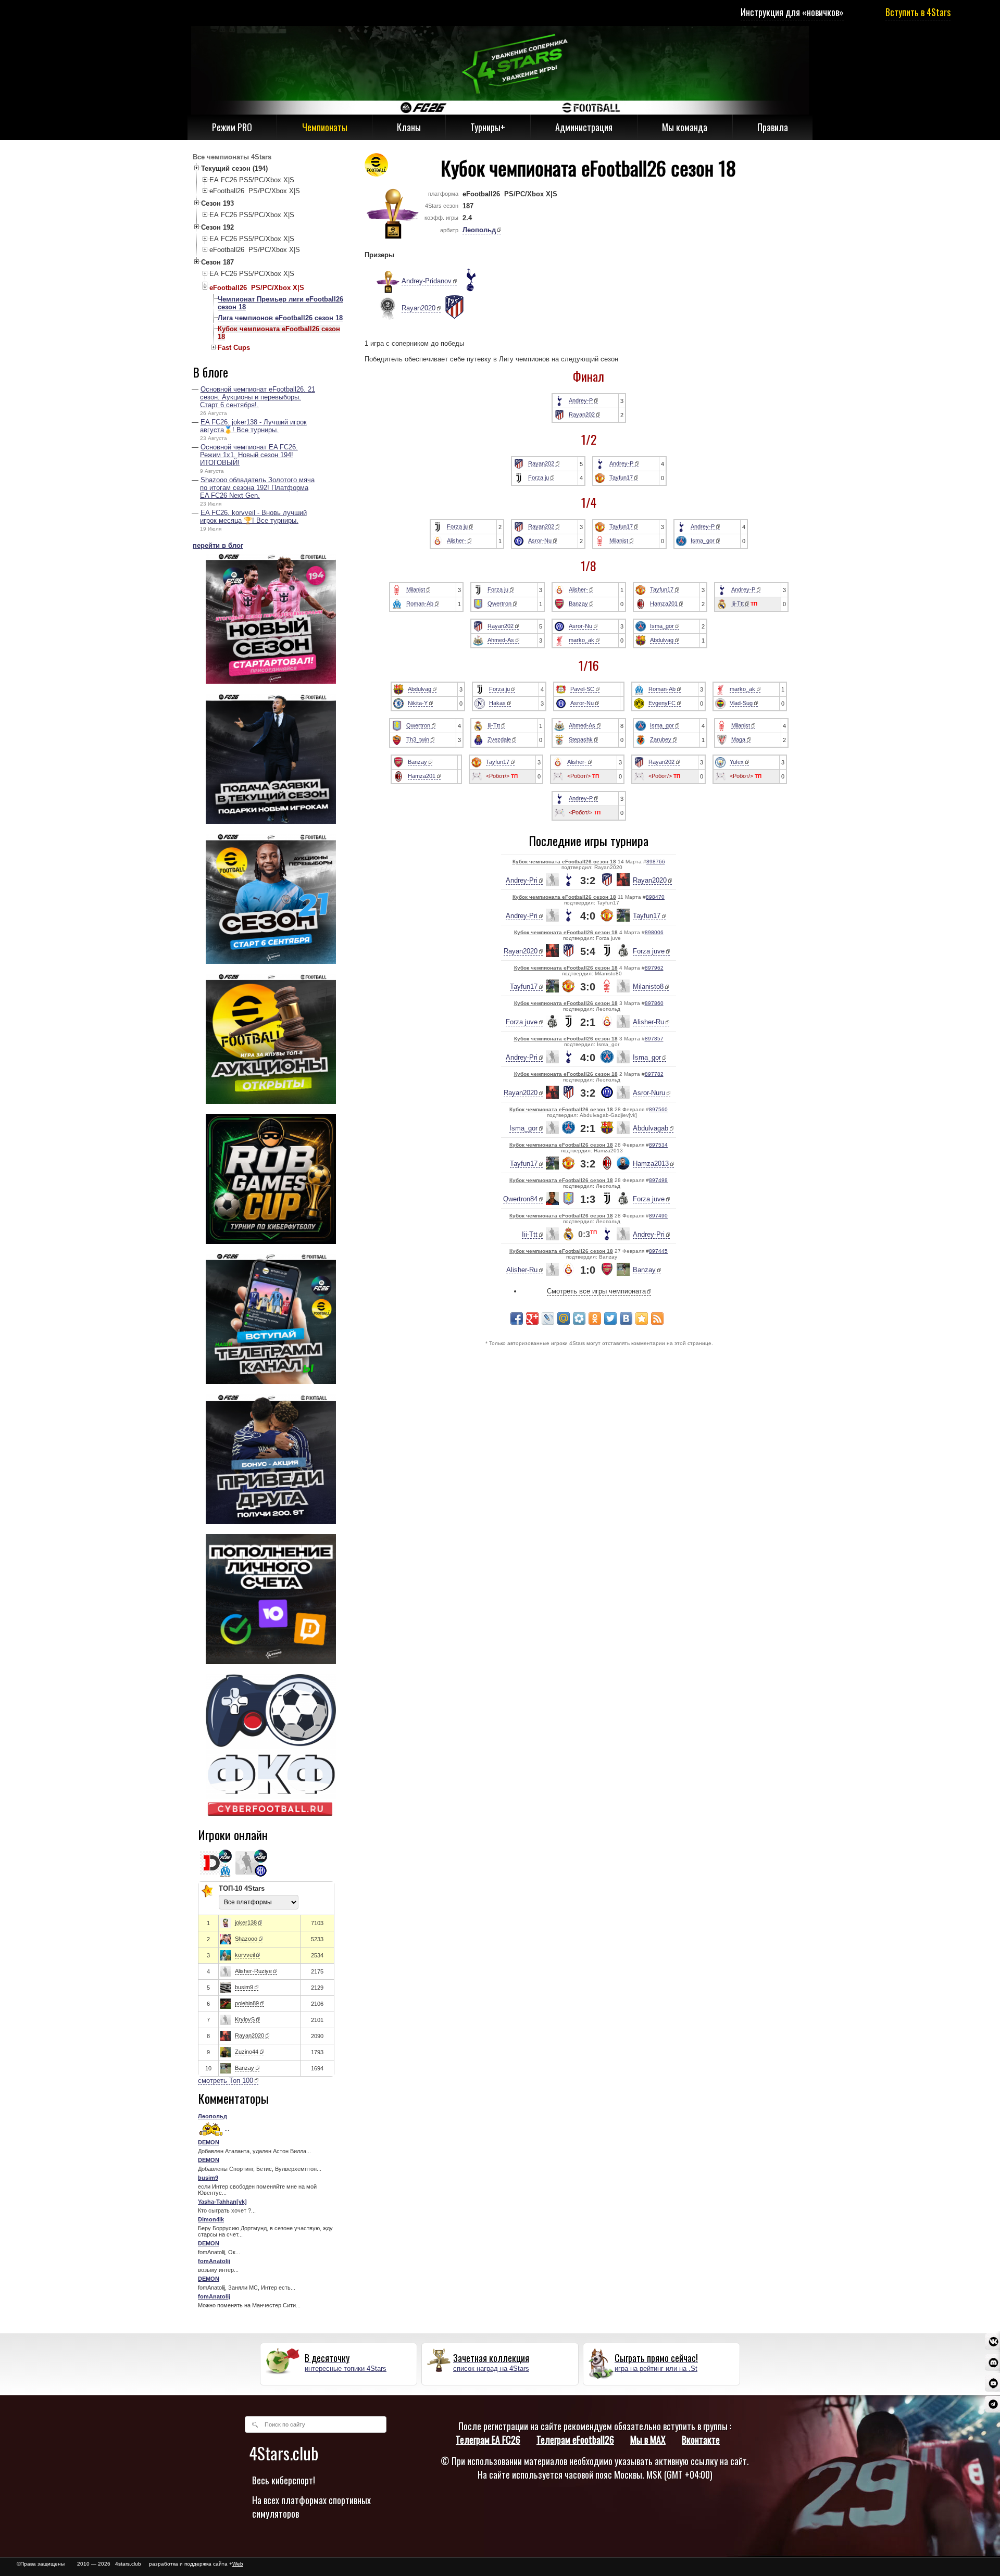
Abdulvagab (651, 1128)
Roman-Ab (420, 604)
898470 (655, 897)
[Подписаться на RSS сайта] (657, 1318)
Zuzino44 (247, 2052)
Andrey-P (581, 400)
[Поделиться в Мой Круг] (579, 1318)
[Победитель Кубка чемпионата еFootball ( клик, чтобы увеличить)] (383, 282)
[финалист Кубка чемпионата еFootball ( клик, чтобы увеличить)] (383, 309)
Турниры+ (488, 127)
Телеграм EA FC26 (488, 2440)
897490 (658, 1216)
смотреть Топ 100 (226, 2081)
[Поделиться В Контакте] (626, 1318)
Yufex (737, 762)
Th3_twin (418, 739)
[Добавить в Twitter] (610, 1318)
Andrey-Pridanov (427, 281)
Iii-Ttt (737, 604)
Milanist (619, 541)
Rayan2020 (249, 2035)
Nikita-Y (418, 703)
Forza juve (649, 951)
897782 (654, 1074)
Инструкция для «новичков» (792, 12)
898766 (656, 862)
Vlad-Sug (741, 703)
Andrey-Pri (522, 880)
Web (238, 2564)
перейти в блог (218, 545)
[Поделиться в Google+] (532, 1318)
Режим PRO (232, 127)
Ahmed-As (501, 640)
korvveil (245, 1955)
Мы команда (685, 127)
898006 (654, 932)
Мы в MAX (648, 2440)
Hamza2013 (651, 1164)
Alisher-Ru (648, 1022)
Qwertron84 (520, 1199)
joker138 (246, 1922)
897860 (654, 1003)
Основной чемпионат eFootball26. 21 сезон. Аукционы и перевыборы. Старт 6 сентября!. (258, 397)
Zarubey (661, 739)
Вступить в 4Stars (918, 12)
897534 (658, 1145)
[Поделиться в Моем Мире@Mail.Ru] (564, 1318)
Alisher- (457, 541)
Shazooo (246, 1939)
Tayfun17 (621, 477)
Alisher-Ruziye (253, 1971)
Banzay (245, 2068)
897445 (658, 1251)
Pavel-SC (582, 689)
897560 (658, 1109)
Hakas (497, 703)
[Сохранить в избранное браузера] (642, 1318)
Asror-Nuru (649, 1093)
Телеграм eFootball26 (575, 2440)
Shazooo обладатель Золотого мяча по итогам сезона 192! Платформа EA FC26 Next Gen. (257, 488)
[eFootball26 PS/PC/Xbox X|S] (376, 168)
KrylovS (245, 2019)
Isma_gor (703, 541)
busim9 (244, 1987)
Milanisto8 (648, 987)
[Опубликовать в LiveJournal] (548, 1318)
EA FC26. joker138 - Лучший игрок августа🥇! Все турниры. (253, 426)
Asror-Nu (540, 541)
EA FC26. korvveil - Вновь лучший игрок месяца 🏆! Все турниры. (253, 517)
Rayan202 (582, 414)
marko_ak (582, 640)
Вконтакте (701, 2440)
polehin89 (247, 2003)
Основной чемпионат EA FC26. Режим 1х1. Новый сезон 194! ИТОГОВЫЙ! (249, 455)
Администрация (584, 127)
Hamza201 (664, 604)
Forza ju (539, 477)
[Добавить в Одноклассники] (595, 1318)
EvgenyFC (662, 703)
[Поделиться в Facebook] (517, 1318)
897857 (654, 1039)
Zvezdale (499, 739)
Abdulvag (662, 640)
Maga (738, 739)
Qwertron (499, 604)
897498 (658, 1180)
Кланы (409, 127)
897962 (654, 968)
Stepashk (581, 739)
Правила (773, 127)
